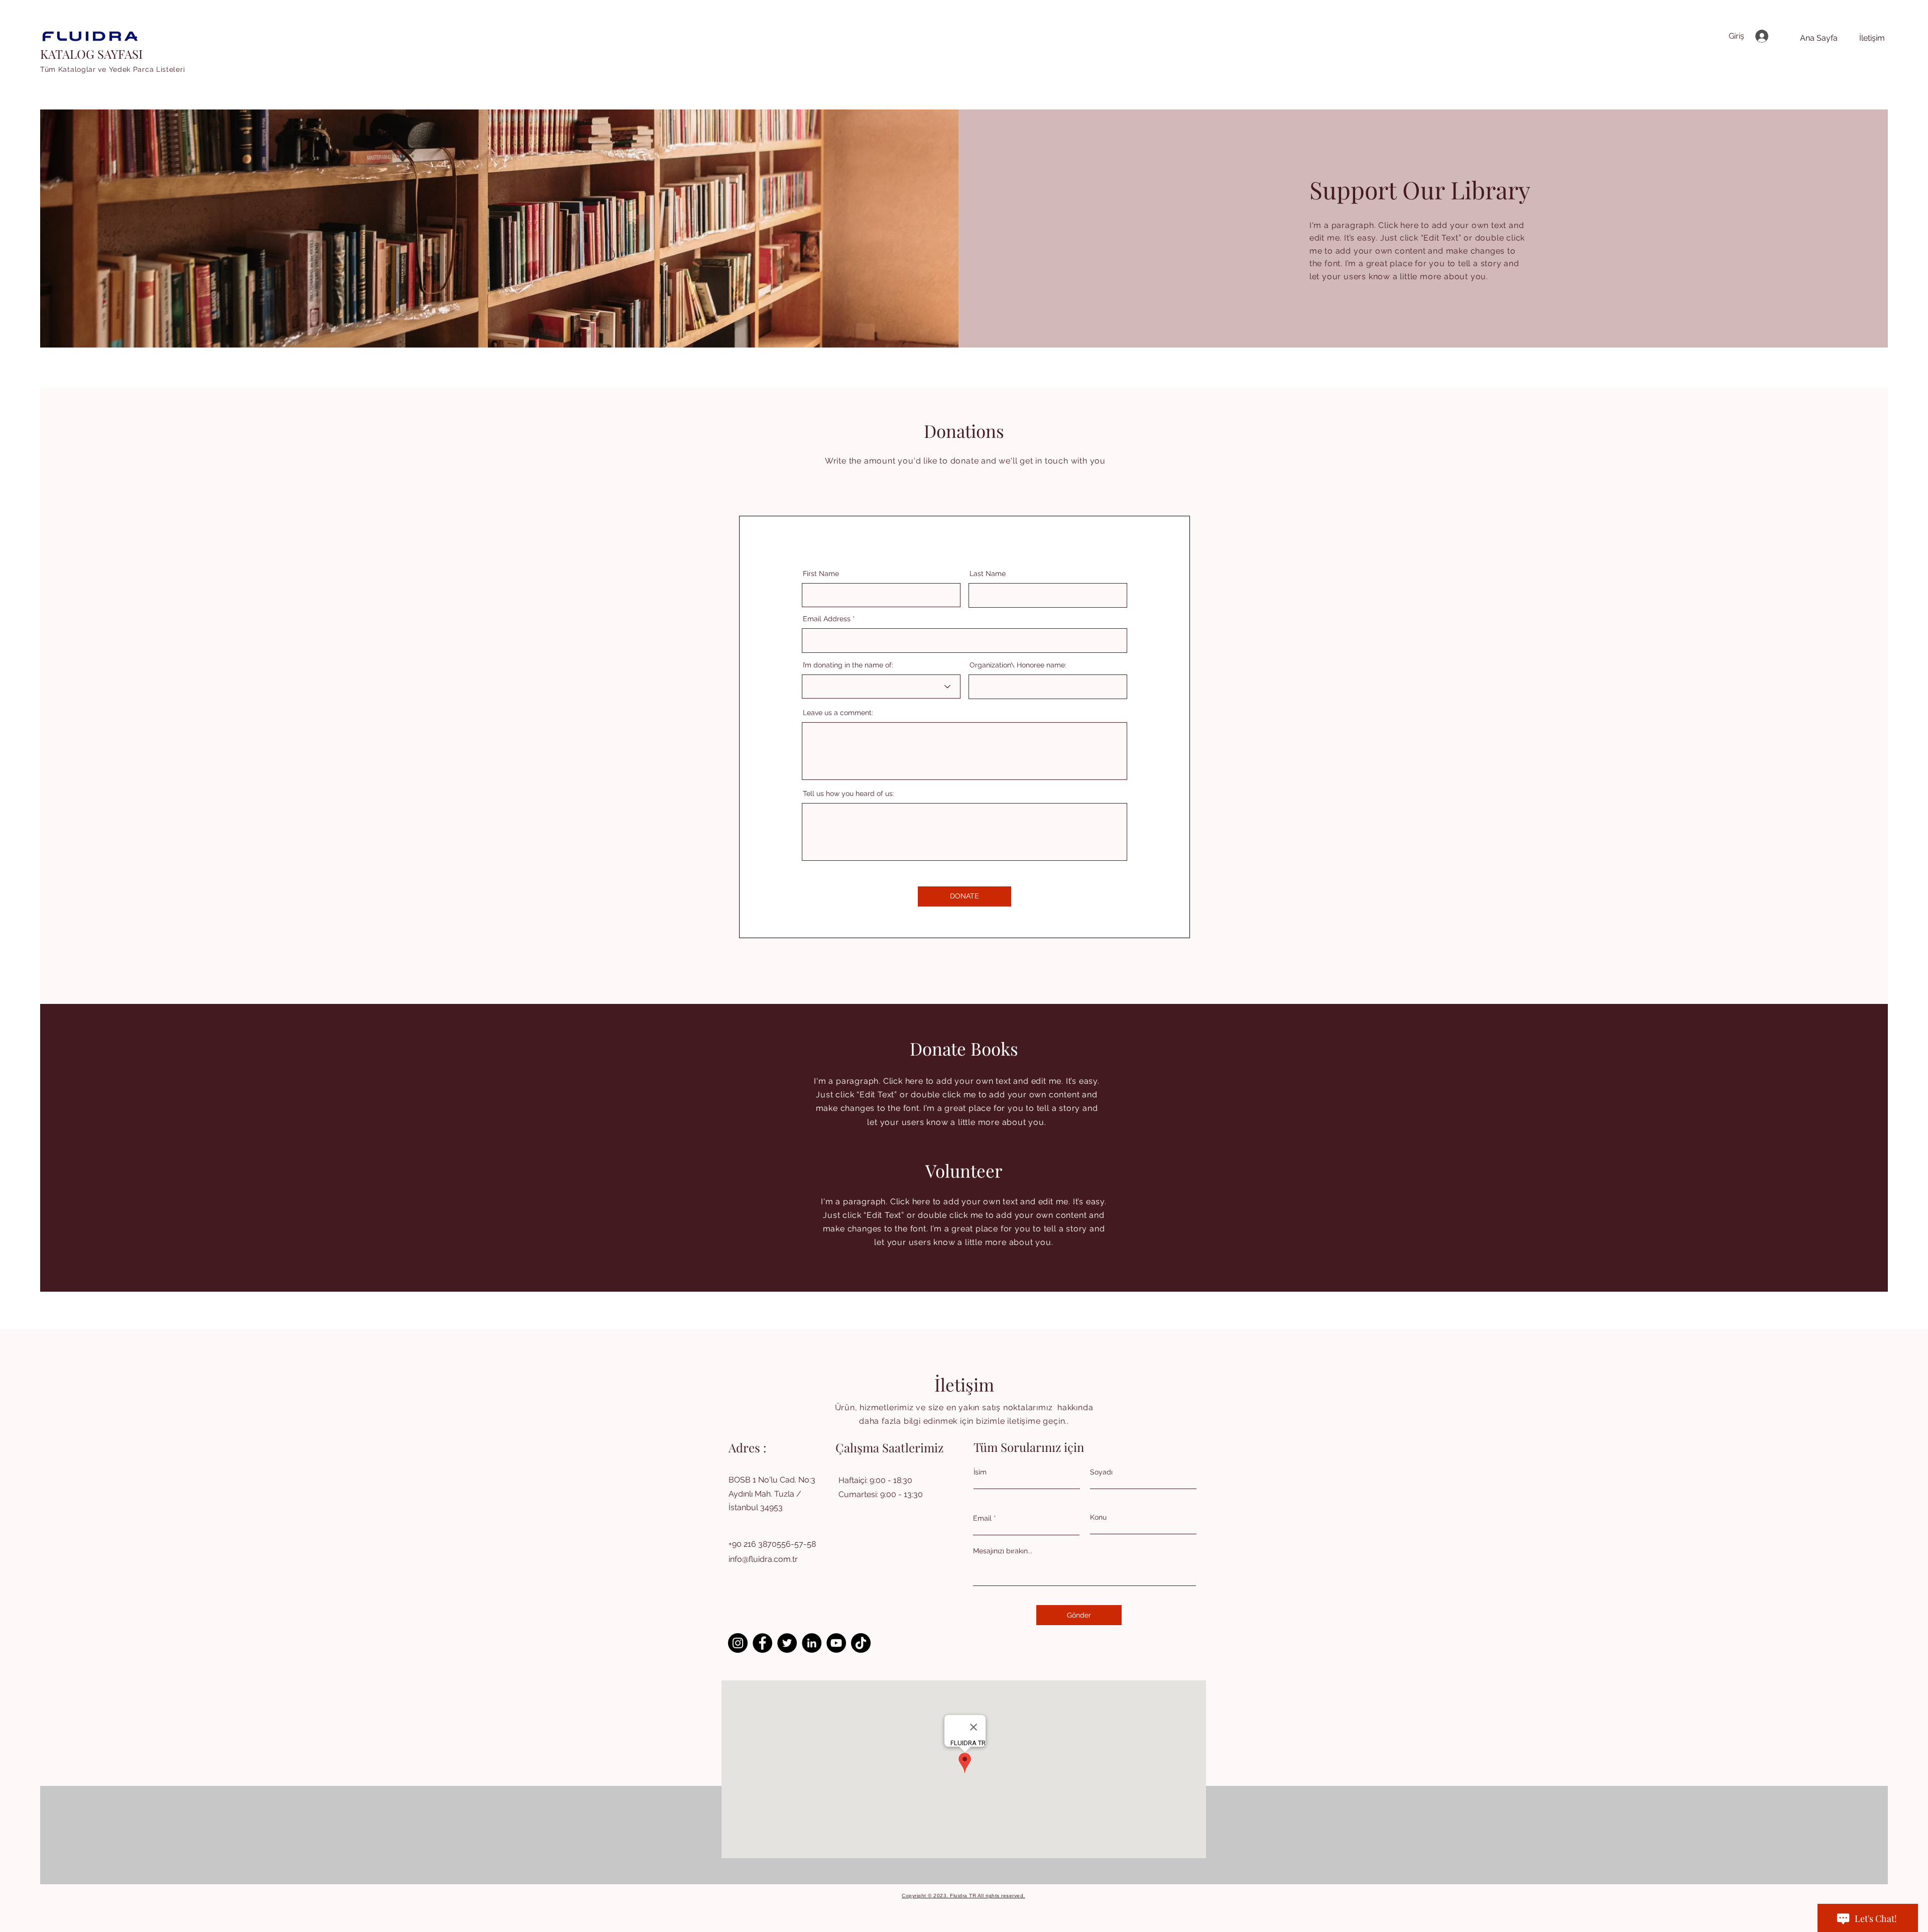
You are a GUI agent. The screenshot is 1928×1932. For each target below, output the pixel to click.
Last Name (988, 574)
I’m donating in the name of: (848, 665)
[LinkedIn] (812, 1643)
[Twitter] (787, 1643)
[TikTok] (861, 1643)
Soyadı (1101, 1472)
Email (982, 1518)
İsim (980, 1472)
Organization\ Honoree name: (1018, 665)
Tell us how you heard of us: (849, 793)
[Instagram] (738, 1643)
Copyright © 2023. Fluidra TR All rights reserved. (963, 1896)
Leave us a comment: (838, 713)
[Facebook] (762, 1643)
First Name (821, 574)
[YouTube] (836, 1643)
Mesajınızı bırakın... (1003, 1551)
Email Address (827, 619)
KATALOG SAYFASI (91, 54)
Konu (1098, 1517)
